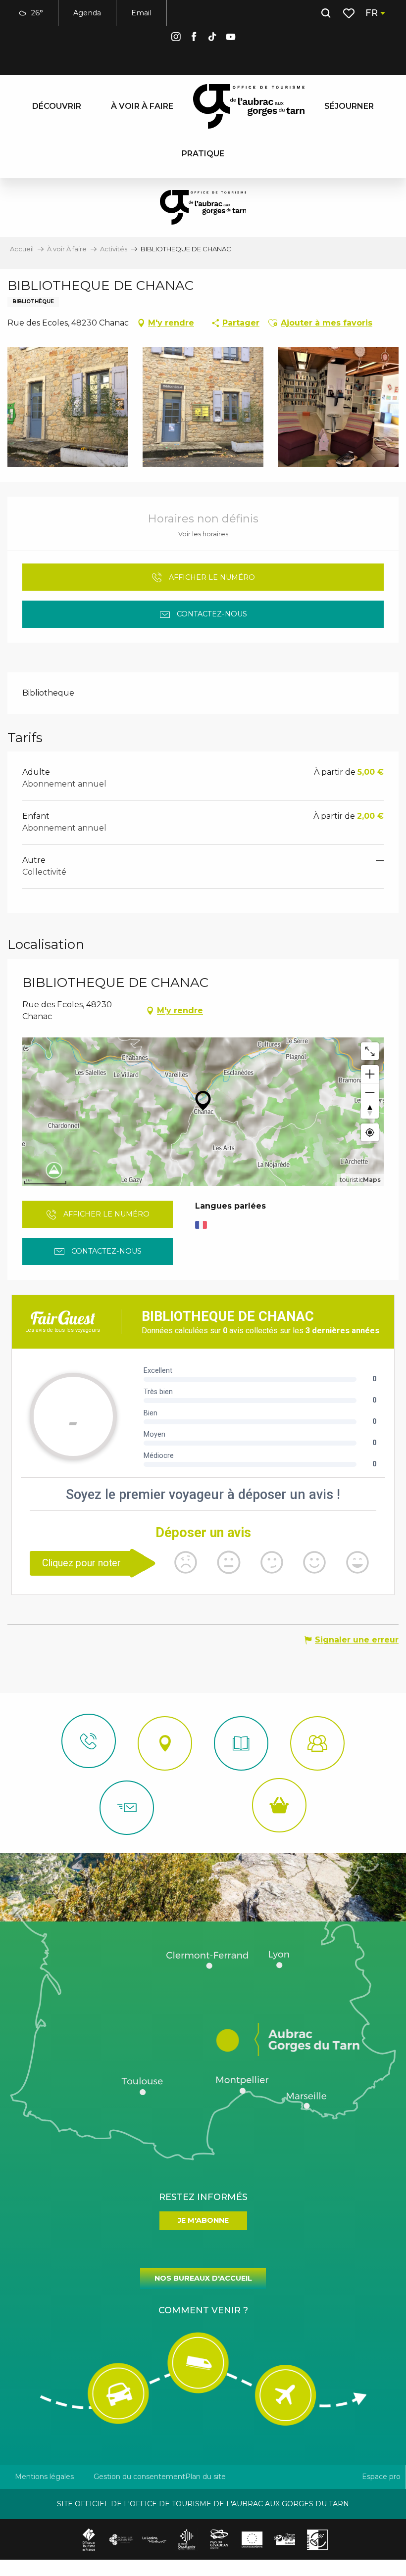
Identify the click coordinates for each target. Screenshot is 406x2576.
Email (141, 13)
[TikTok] (212, 38)
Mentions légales (44, 2477)
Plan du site (205, 2477)
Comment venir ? (203, 2310)
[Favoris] (350, 13)
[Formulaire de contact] (127, 1808)
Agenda (87, 13)
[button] (326, 13)
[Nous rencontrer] (165, 1743)
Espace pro (381, 2477)
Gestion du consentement (139, 2477)
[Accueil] (241, 1743)
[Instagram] (176, 38)
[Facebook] (194, 38)
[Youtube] (231, 38)
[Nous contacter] (89, 1741)
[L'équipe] (317, 1743)
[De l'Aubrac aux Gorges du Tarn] (249, 106)
